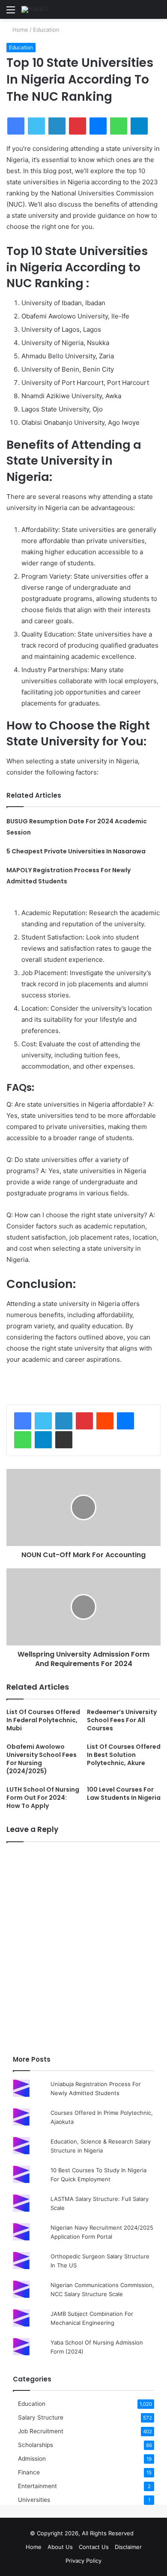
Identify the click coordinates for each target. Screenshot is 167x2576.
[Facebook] (23, 1421)
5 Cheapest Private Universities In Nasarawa (76, 851)
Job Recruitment (41, 2431)
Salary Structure (41, 2417)
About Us (60, 2547)
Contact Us (94, 2547)
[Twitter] (43, 1421)
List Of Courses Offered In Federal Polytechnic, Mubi (43, 1720)
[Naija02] (35, 9)
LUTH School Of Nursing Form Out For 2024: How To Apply (43, 1798)
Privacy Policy (83, 2561)
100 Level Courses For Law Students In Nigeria (124, 1794)
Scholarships (36, 2445)
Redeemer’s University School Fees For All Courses (122, 1720)
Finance (29, 2472)
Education (46, 30)
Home (19, 30)
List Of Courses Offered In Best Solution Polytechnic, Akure (124, 1755)
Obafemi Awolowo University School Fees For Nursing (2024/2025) (42, 1759)
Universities (34, 2500)
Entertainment (37, 2486)
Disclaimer (128, 2547)
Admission (32, 2459)
